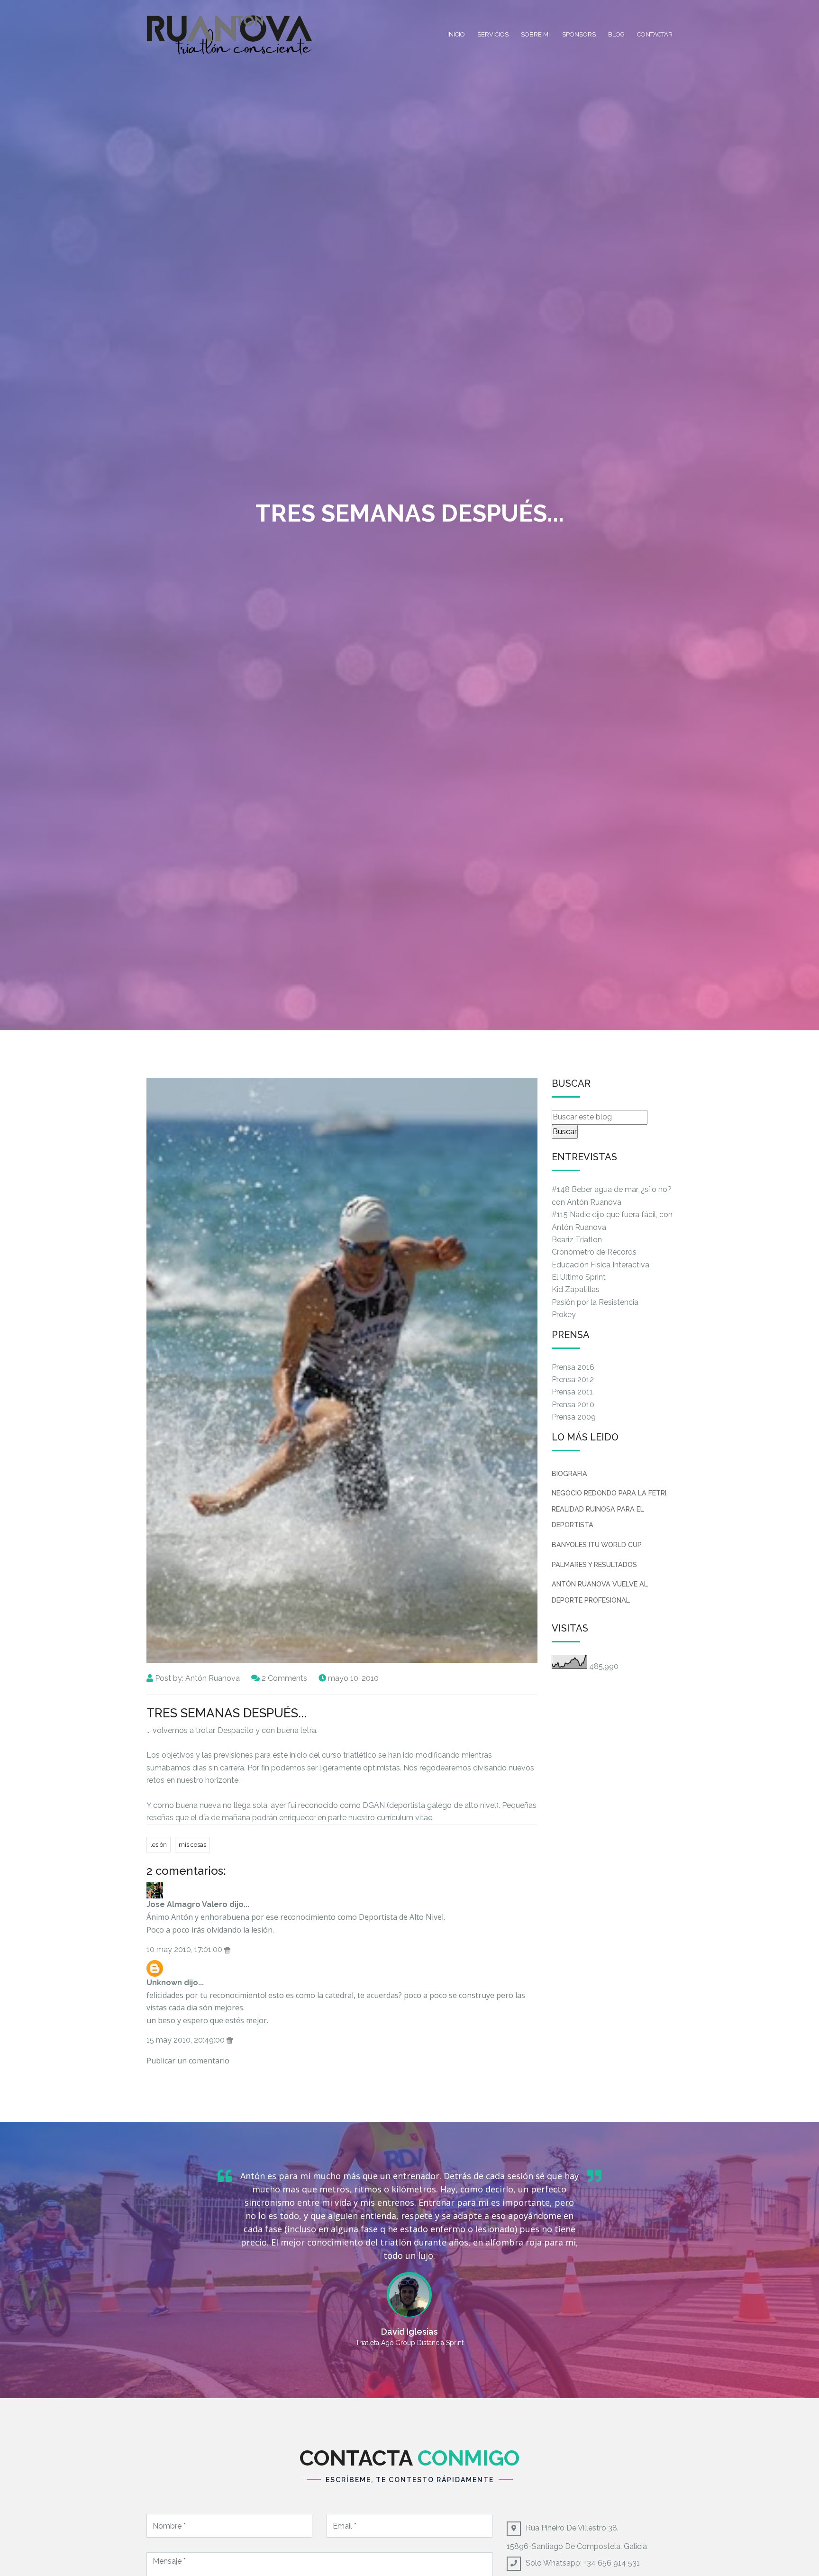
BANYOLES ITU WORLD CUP (597, 1545)
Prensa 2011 (572, 1392)
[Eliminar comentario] (227, 1949)
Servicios (493, 34)
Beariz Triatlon (577, 1240)
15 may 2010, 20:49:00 (187, 2040)
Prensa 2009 (574, 1417)
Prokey (564, 1315)
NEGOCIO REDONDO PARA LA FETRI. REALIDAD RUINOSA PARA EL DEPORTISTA (610, 1509)
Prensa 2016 (573, 1367)
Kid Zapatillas (576, 1289)
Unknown (164, 1983)
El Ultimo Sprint (579, 1277)
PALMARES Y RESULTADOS (594, 1564)
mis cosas (192, 1845)
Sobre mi (535, 34)
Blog (616, 34)
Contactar (655, 34)
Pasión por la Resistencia (595, 1302)
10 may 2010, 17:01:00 (185, 1949)
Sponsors (579, 34)
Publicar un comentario (188, 2061)
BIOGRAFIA (569, 1473)
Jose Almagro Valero (187, 1904)
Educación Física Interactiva (601, 1265)
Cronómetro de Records (594, 1252)
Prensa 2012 (573, 1380)
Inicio (456, 34)
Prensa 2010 (573, 1405)
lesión (159, 1845)
